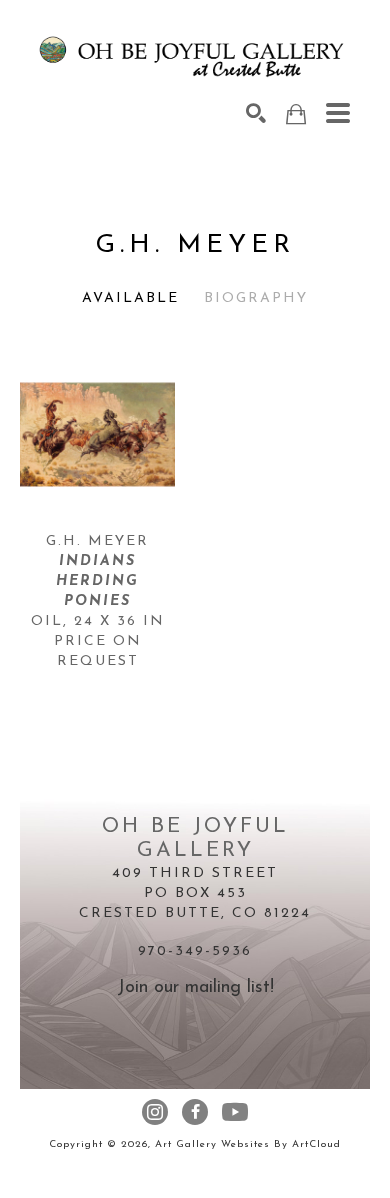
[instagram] (155, 1112)
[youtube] (235, 1112)
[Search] (256, 113)
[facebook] (195, 1112)
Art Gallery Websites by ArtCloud (248, 1144)
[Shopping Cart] (296, 114)
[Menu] (338, 113)
